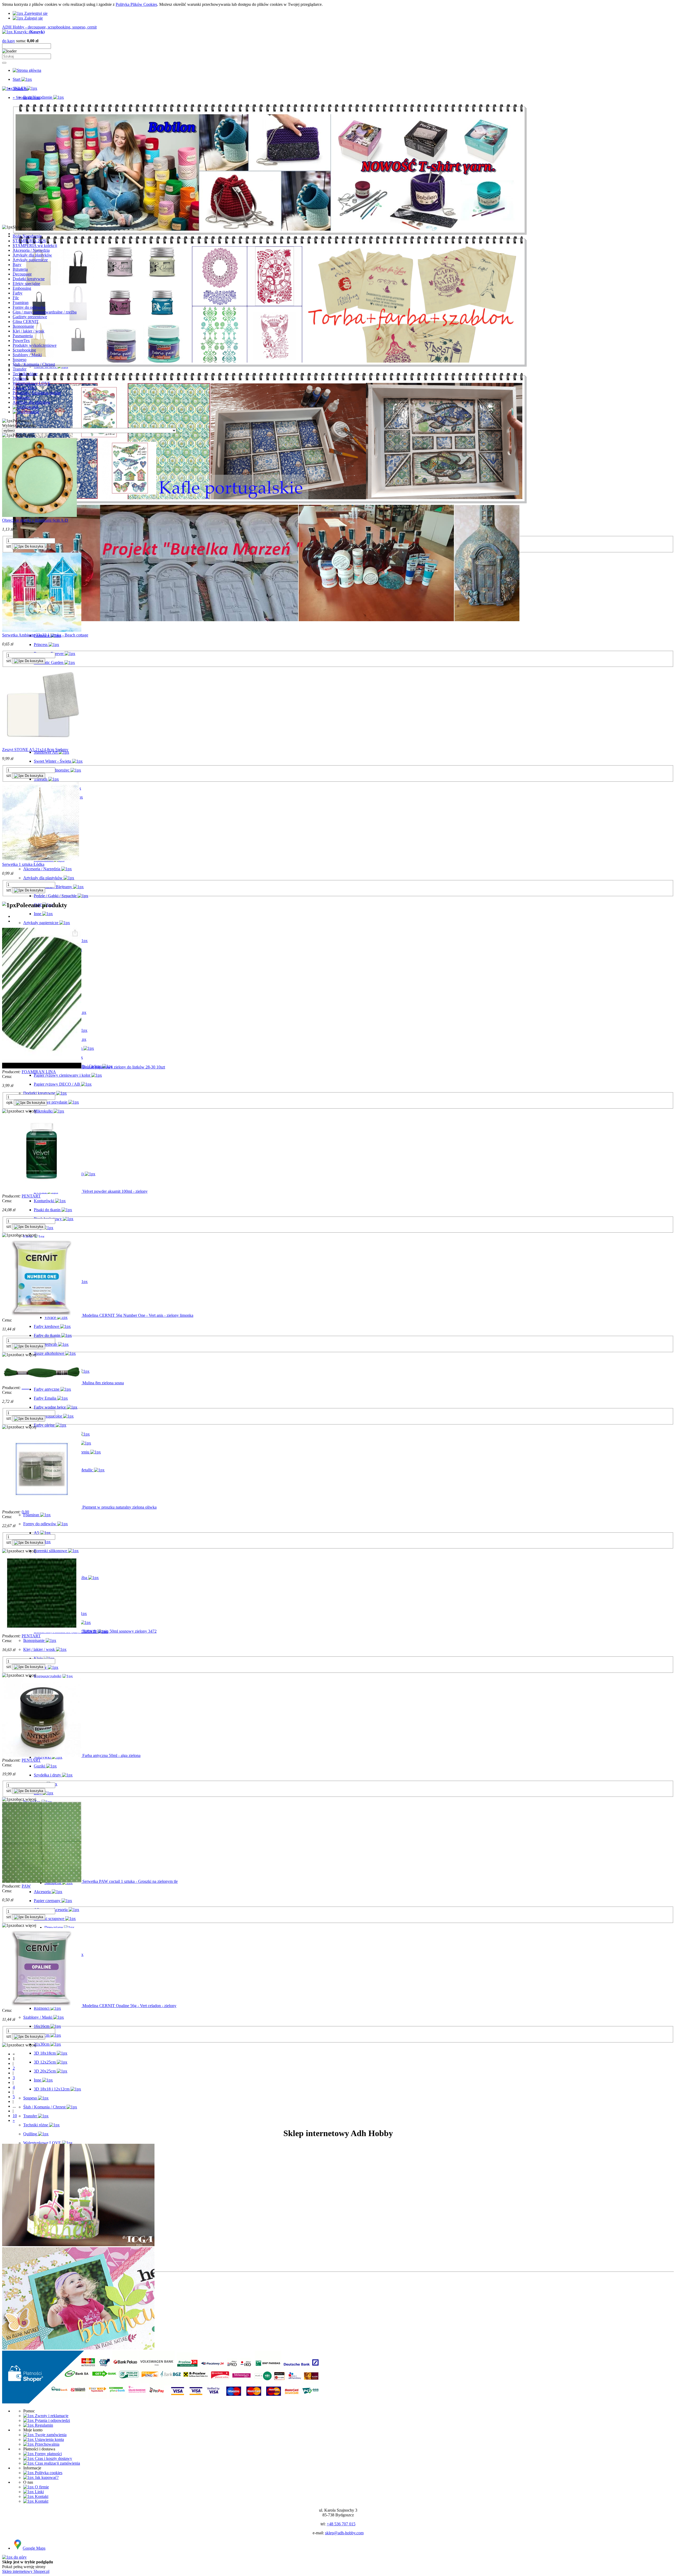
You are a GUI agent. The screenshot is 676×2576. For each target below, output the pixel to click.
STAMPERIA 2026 (29, 241)
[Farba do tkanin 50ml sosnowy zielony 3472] (42, 1631)
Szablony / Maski (27, 355)
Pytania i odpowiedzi (52, 2420)
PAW (26, 1886)
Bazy (17, 265)
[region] (338, 162)
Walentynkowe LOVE (32, 383)
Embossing (22, 288)
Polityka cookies (48, 2473)
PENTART (31, 1196)
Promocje (31, 412)
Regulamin (43, 2425)
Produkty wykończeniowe (35, 345)
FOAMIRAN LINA (39, 1072)
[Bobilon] (270, 234)
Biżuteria (20, 269)
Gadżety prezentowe (30, 317)
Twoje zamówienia (50, 2435)
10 (15, 2116)
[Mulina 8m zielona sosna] (42, 1383)
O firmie (41, 2487)
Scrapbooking (24, 350)
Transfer (20, 369)
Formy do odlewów (29, 307)
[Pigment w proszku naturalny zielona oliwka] (42, 1507)
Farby (18, 293)
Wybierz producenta (19, 426)
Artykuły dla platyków (32, 402)
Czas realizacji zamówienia (57, 2463)
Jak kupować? (46, 2477)
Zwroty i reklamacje (51, 2416)
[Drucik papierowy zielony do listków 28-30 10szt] (42, 1067)
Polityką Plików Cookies (136, 4)
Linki (39, 2492)
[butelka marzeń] (266, 620)
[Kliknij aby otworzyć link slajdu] (270, 502)
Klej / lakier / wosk (29, 331)
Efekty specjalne (26, 284)
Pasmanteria (23, 336)
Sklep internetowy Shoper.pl (26, 2571)
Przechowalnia (47, 2444)
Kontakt (41, 2496)
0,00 (25, 1512)
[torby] (270, 366)
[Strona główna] (27, 70)
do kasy (9, 41)
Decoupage (22, 274)
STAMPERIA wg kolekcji (35, 246)
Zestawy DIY (24, 388)
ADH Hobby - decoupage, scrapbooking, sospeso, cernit (49, 27)
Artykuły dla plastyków (32, 255)
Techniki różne (25, 374)
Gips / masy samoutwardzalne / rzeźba (45, 312)
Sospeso (20, 360)
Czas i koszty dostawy (53, 2458)
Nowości (31, 407)
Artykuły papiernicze (30, 260)
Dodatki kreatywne (29, 279)
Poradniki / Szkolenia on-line (37, 393)
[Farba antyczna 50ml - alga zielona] (42, 1755)
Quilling (20, 379)
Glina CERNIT (26, 322)
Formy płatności (48, 2454)
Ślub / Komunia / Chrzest (34, 364)
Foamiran (21, 303)
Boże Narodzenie (27, 236)
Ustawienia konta (49, 2439)
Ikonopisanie (23, 326)
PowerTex (21, 341)
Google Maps (34, 2548)
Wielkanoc (22, 398)
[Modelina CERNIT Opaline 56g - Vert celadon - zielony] (42, 2006)
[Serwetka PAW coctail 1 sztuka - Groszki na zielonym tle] (42, 1881)
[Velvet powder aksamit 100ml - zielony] (42, 1191)
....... (25, 1388)
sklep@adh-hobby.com (344, 2533)
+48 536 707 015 (341, 2524)
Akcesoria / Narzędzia (31, 250)
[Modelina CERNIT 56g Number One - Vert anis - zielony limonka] (42, 1315)
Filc (16, 298)
